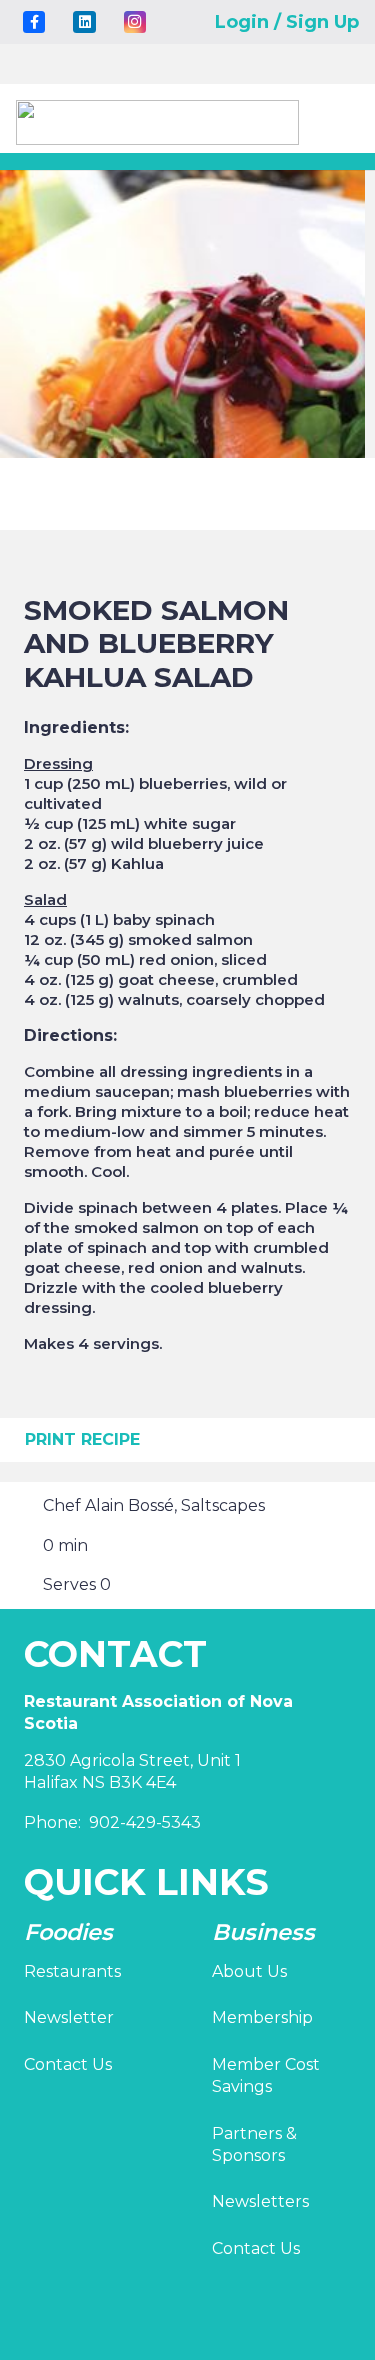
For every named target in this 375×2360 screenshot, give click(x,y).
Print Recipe (82, 1439)
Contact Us (68, 2064)
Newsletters (260, 2201)
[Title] (34, 22)
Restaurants (72, 1971)
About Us (249, 1971)
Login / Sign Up (287, 22)
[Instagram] (135, 22)
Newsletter (69, 2017)
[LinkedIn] (84, 22)
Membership (262, 2017)
